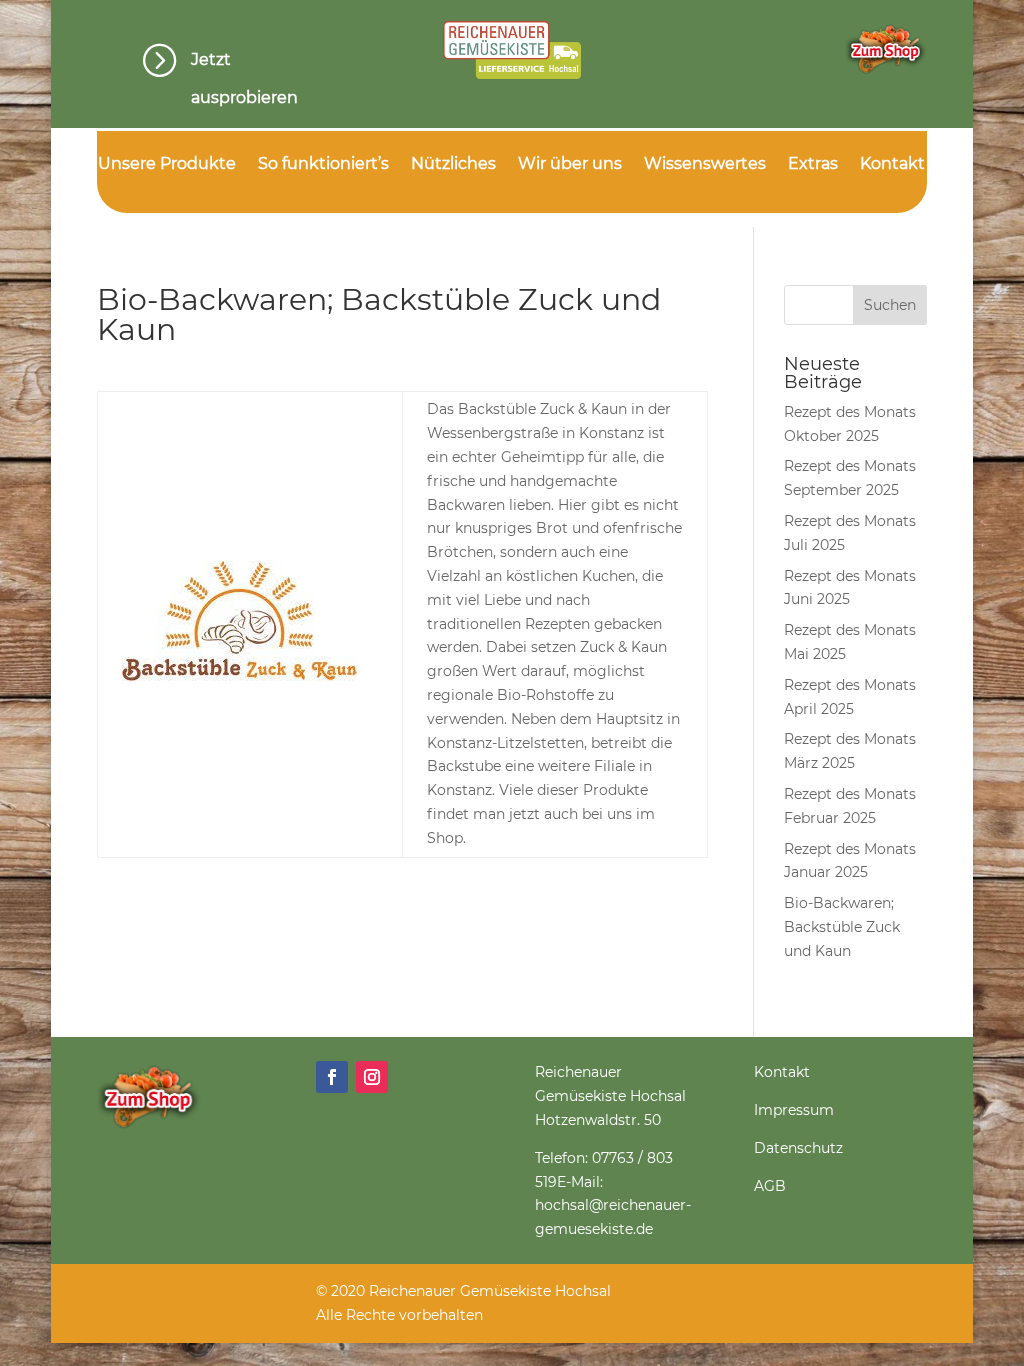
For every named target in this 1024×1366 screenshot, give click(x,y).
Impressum (794, 1110)
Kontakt (892, 165)
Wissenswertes (705, 165)
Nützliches (453, 165)
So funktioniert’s (323, 165)
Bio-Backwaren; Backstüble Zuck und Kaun (842, 927)
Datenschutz (798, 1148)
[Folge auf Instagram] (372, 1077)
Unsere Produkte (167, 165)
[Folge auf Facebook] (332, 1077)
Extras (813, 165)
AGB (770, 1186)
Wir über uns (570, 165)
